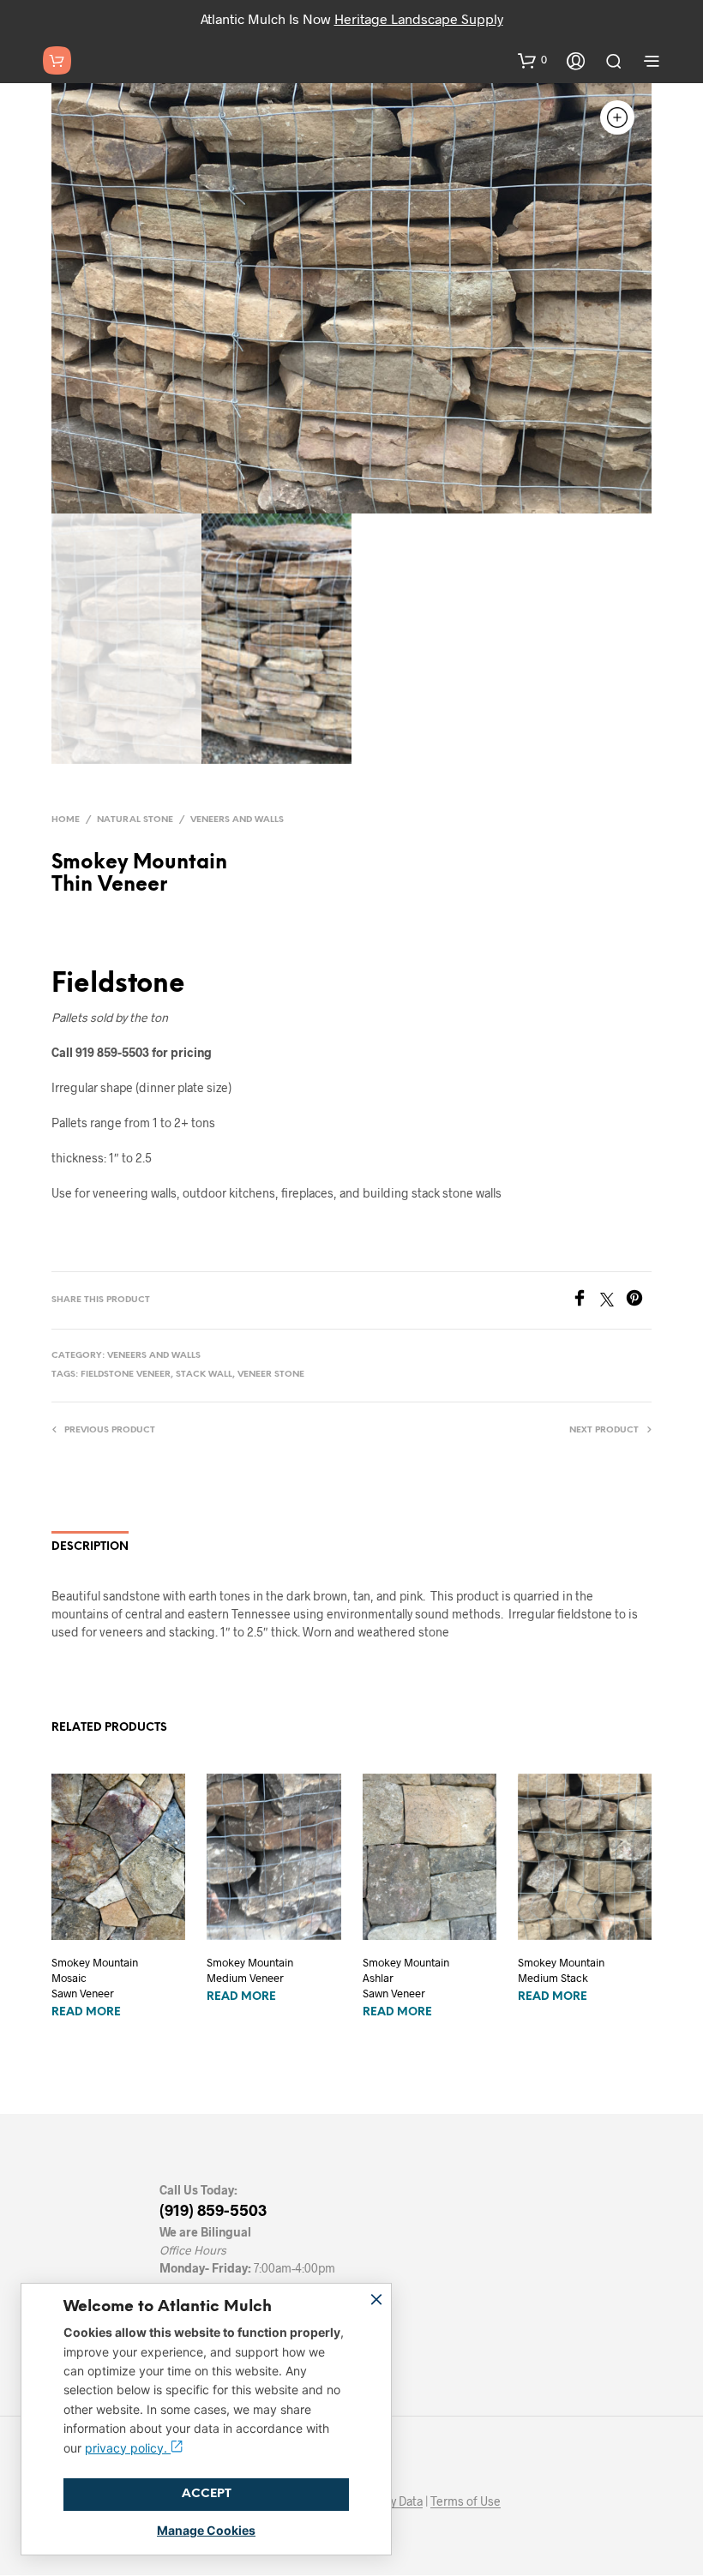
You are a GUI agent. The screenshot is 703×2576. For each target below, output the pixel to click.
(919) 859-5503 (213, 2210)
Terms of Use (466, 2501)
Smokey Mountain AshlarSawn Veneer (406, 1978)
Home (66, 820)
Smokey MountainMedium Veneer (250, 1970)
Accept (207, 2494)
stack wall (204, 1375)
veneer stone (271, 1375)
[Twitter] (613, 1301)
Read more (86, 2012)
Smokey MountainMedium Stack (561, 1970)
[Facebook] (586, 1301)
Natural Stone (135, 820)
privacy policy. (128, 2448)
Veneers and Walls (237, 820)
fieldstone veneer (126, 1375)
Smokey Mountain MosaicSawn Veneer (95, 1978)
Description (90, 1547)
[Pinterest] (639, 1301)
